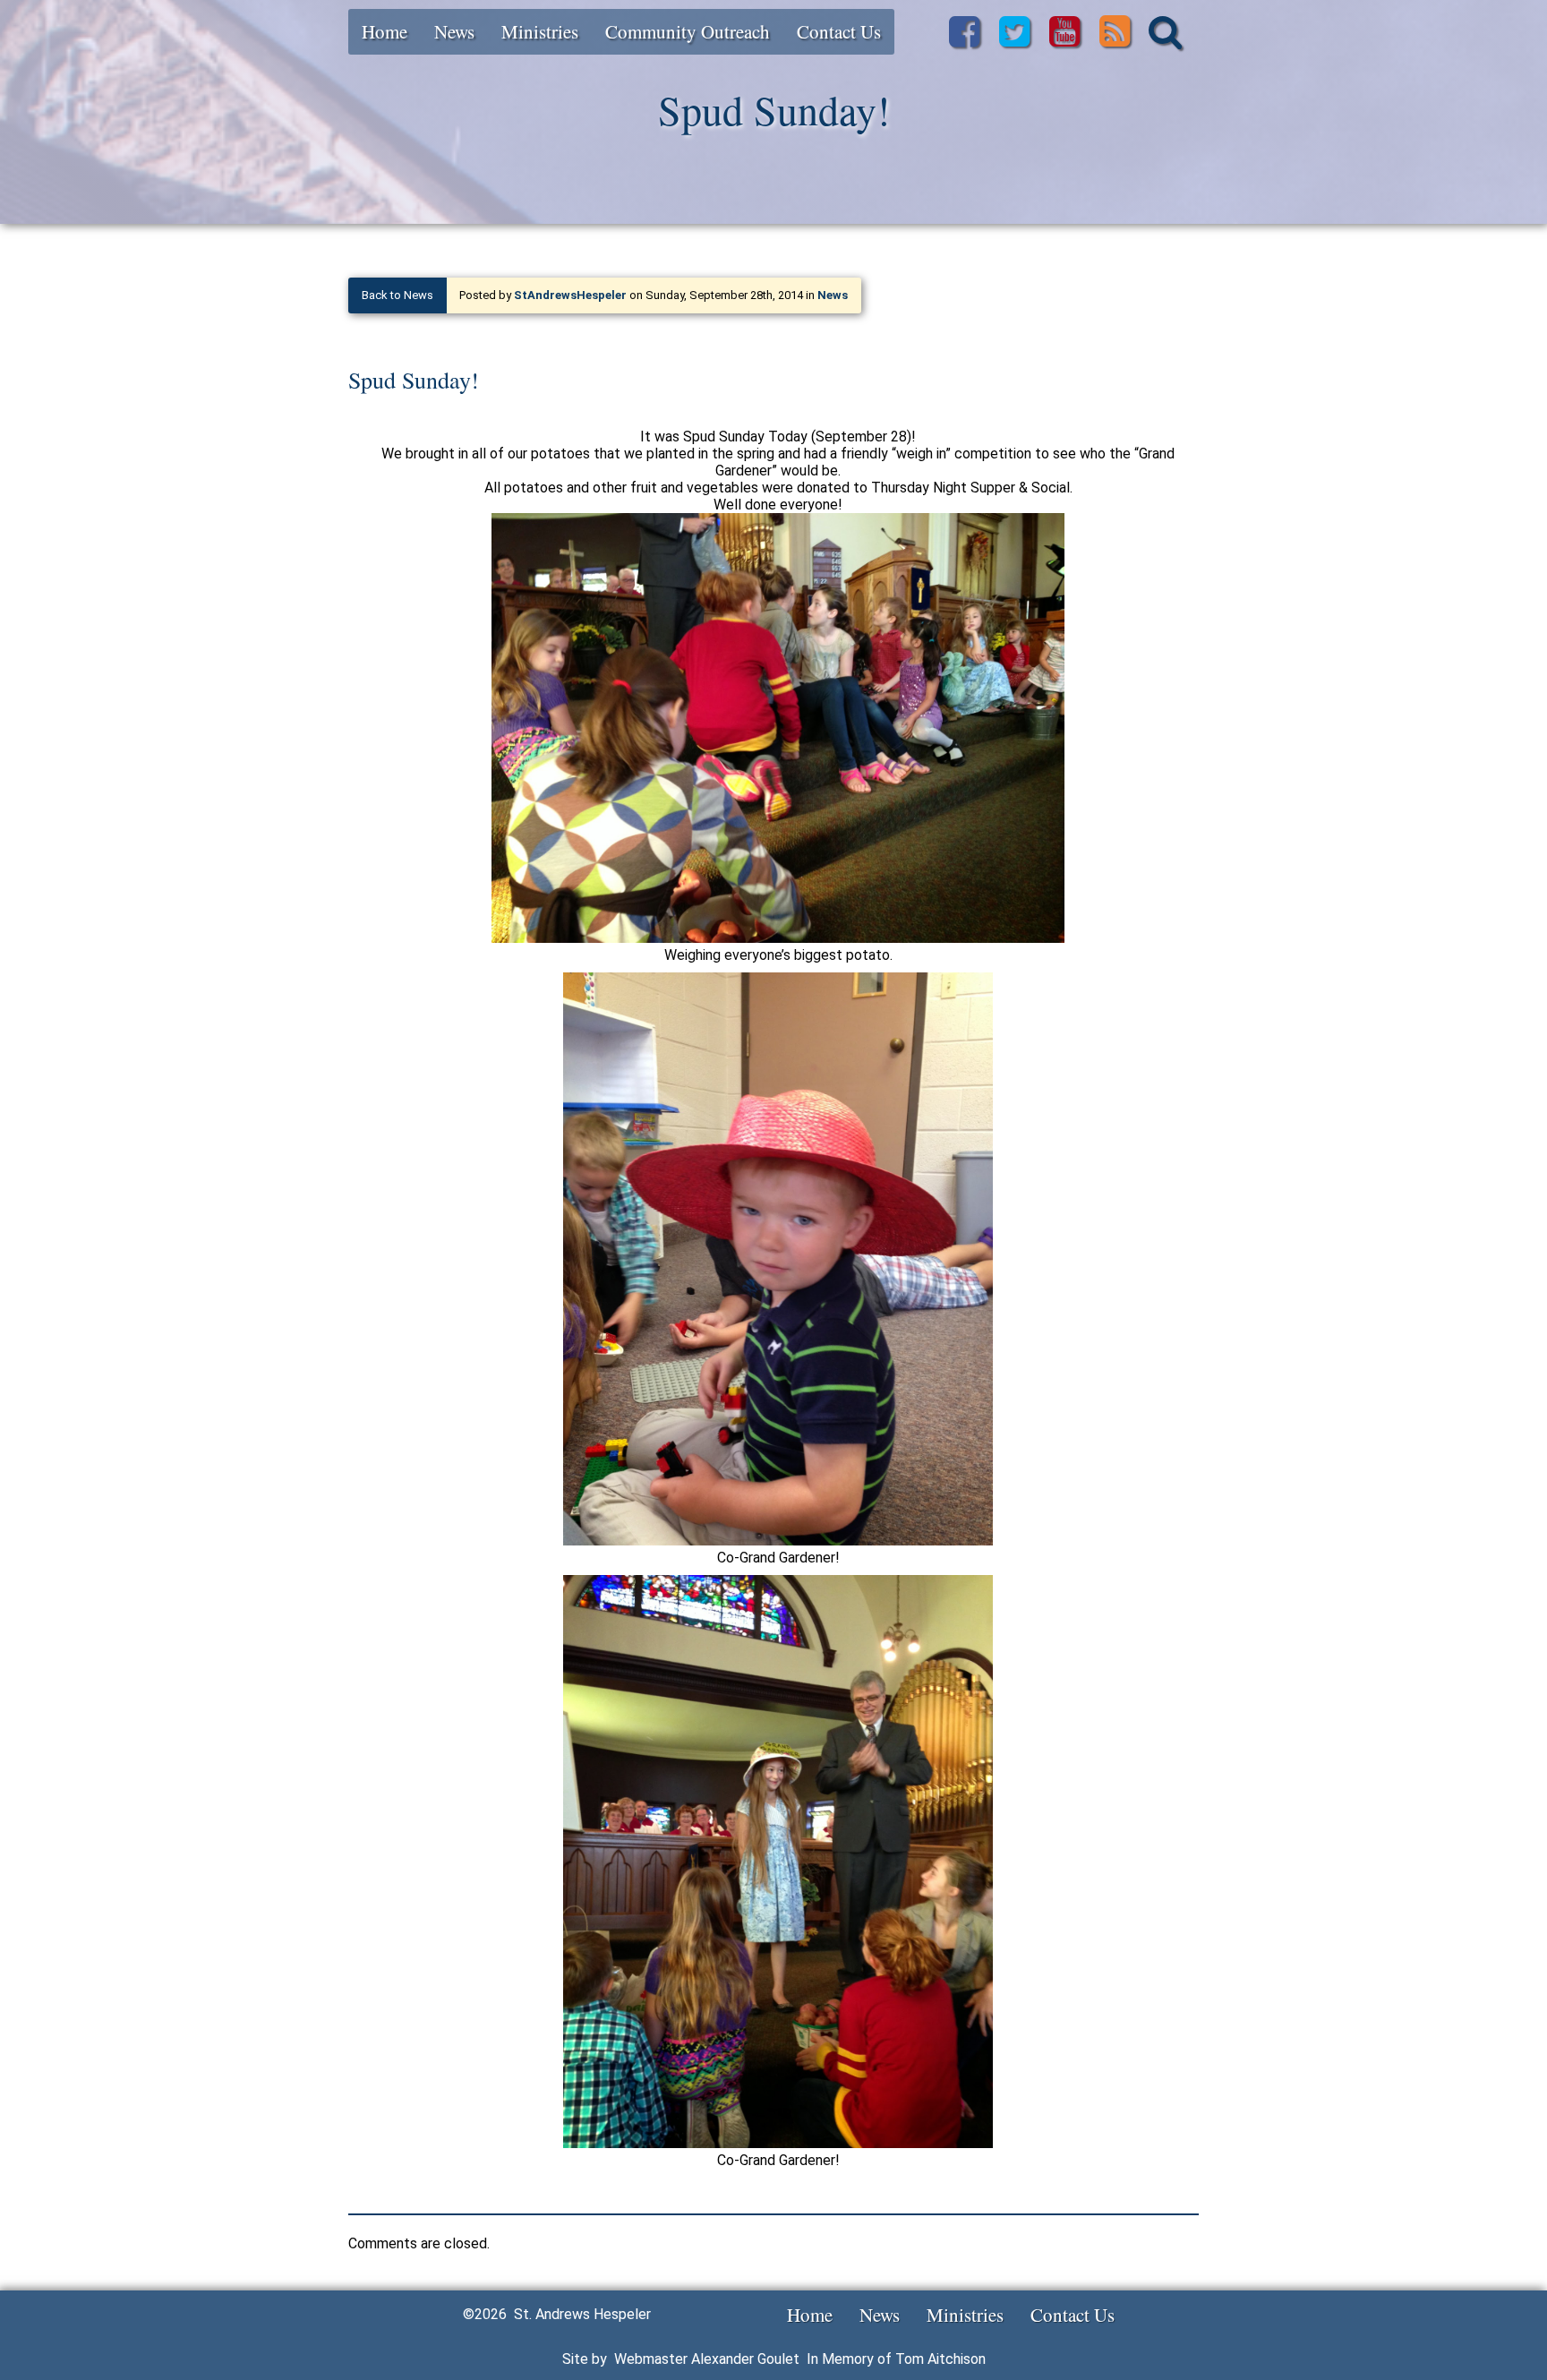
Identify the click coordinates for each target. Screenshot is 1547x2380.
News (454, 31)
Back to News (397, 295)
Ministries (540, 31)
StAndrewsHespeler (570, 295)
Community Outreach (688, 31)
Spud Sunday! (414, 380)
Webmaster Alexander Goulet (707, 2359)
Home (385, 31)
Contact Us (839, 31)
